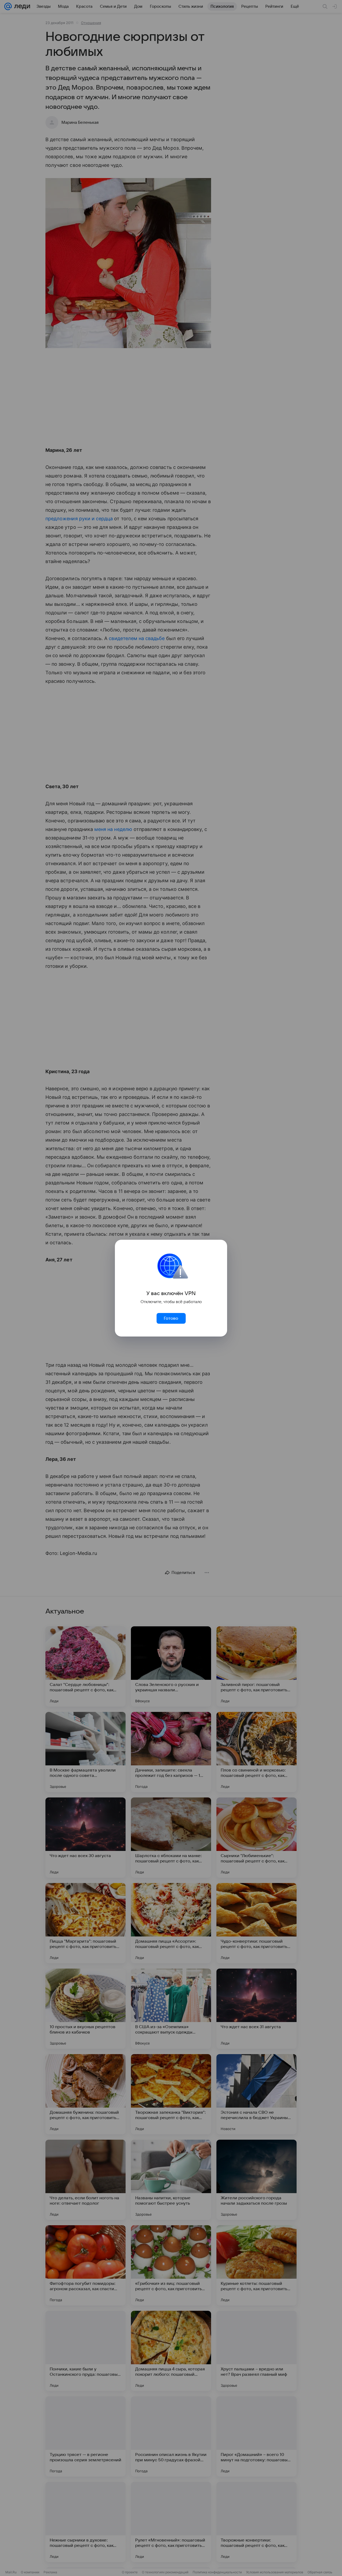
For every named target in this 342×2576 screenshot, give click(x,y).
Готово (171, 1318)
